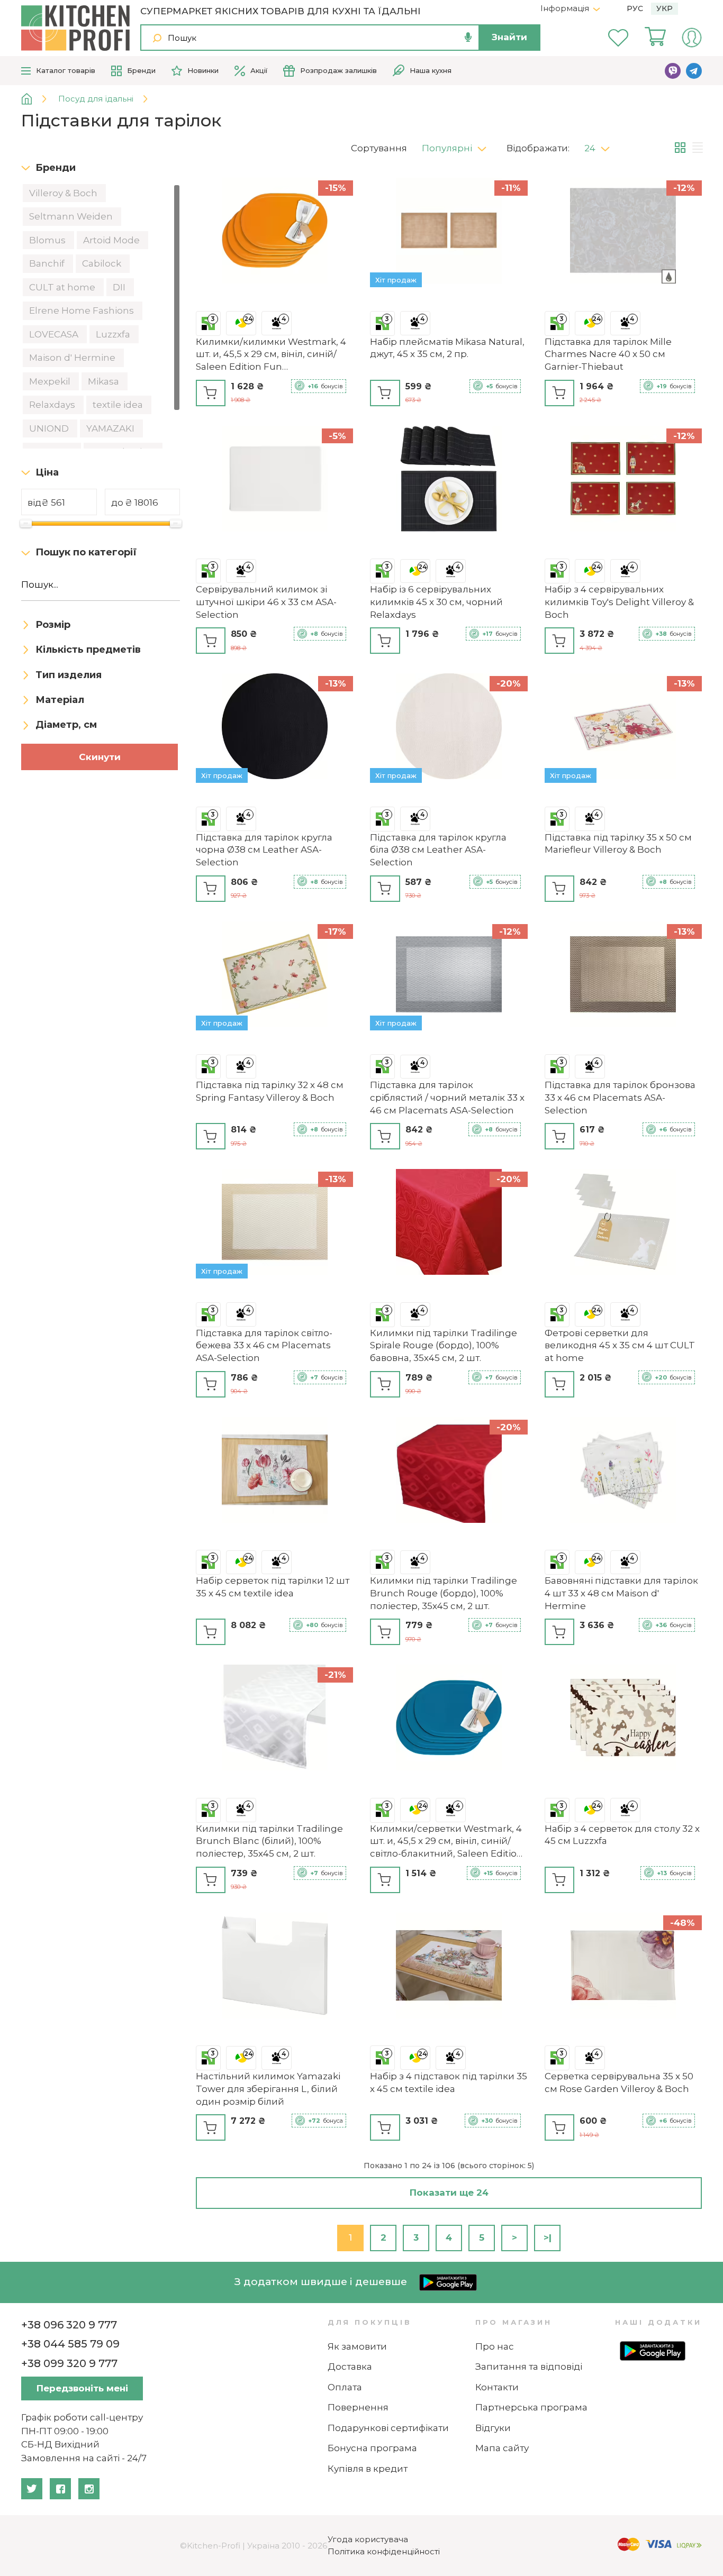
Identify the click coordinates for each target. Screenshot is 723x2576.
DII (120, 287)
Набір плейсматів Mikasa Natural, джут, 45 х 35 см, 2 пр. (447, 348)
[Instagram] (89, 2489)
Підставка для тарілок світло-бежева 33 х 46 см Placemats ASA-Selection (264, 1346)
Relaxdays (53, 405)
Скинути (100, 757)
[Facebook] (60, 2489)
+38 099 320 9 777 (69, 2363)
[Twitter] (32, 2489)
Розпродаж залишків (338, 70)
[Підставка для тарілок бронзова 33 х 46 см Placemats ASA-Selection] (623, 976)
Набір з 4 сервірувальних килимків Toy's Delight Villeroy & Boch (619, 602)
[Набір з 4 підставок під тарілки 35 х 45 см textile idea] (449, 1967)
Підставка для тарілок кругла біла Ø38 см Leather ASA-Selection (438, 850)
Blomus (48, 240)
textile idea (119, 405)
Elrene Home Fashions (83, 310)
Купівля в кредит (368, 2469)
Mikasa (105, 381)
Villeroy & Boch (64, 193)
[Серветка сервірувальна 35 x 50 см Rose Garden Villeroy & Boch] (623, 1967)
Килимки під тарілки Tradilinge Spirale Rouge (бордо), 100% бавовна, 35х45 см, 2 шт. (444, 1346)
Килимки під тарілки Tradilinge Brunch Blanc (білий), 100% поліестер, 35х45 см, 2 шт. (269, 1841)
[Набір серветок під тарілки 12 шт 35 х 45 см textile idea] (274, 1472)
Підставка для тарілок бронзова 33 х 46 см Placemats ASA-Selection (620, 1098)
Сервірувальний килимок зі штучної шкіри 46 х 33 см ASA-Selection (266, 602)
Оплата (345, 2387)
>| (548, 2237)
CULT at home (63, 287)
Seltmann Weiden (72, 216)
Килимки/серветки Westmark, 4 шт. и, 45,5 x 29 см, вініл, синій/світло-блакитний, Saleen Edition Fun (446, 1842)
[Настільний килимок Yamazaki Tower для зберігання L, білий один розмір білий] (274, 1967)
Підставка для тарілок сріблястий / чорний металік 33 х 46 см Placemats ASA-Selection (447, 1098)
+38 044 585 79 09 (70, 2344)
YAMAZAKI (111, 428)
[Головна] (35, 99)
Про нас (495, 2346)
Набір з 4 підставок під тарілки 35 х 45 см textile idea (449, 2082)
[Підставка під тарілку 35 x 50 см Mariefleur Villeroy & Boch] (623, 728)
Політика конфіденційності (384, 2551)
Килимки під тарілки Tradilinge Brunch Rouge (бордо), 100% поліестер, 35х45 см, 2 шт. (444, 1593)
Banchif (48, 263)
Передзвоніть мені (82, 2388)
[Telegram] (694, 71)
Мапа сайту (502, 2448)
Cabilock (103, 263)
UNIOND (50, 428)
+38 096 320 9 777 (69, 2325)
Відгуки (493, 2428)
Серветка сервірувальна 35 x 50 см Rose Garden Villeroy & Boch (619, 2082)
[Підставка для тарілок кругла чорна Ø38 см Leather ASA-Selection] (274, 728)
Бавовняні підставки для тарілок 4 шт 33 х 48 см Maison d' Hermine (621, 1593)
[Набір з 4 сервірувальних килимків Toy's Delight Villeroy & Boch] (623, 481)
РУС (635, 8)
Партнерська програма (531, 2407)
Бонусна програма (372, 2448)
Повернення (358, 2407)
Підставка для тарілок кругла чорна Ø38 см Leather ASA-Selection (264, 850)
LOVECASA (55, 334)
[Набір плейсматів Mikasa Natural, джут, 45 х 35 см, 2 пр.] (449, 232)
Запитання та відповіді (529, 2367)
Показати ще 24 (449, 2193)
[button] (458, 145)
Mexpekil (51, 381)
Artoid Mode (112, 240)
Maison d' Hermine (73, 358)
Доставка (350, 2367)
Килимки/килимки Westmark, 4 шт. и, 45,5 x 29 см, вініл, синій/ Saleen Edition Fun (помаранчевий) (271, 355)
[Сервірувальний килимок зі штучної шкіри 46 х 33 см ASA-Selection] (274, 481)
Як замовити (357, 2346)
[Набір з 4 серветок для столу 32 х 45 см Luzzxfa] (623, 1719)
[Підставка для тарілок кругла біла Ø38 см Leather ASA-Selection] (449, 728)
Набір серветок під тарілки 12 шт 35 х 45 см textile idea (273, 1587)
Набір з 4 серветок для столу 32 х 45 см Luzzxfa (622, 1835)
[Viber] (673, 71)
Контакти (497, 2387)
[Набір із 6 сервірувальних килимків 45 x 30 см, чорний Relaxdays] (449, 481)
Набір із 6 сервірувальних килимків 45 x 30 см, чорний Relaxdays (436, 602)
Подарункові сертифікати (388, 2428)
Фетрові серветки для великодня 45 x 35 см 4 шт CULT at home (620, 1346)
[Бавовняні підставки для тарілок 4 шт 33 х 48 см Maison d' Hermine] (623, 1472)
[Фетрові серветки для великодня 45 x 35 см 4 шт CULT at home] (623, 1224)
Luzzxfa (114, 334)
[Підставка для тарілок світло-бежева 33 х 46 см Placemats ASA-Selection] (274, 1224)
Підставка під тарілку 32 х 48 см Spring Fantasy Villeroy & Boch (270, 1091)
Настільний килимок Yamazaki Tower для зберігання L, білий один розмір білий (268, 2089)
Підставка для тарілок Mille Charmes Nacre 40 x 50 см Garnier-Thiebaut (608, 354)
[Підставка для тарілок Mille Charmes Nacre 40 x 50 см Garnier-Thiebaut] (623, 232)
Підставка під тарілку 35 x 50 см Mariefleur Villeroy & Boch (618, 844)
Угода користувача (368, 2539)
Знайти (509, 37)
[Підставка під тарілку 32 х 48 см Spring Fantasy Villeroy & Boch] (274, 976)
